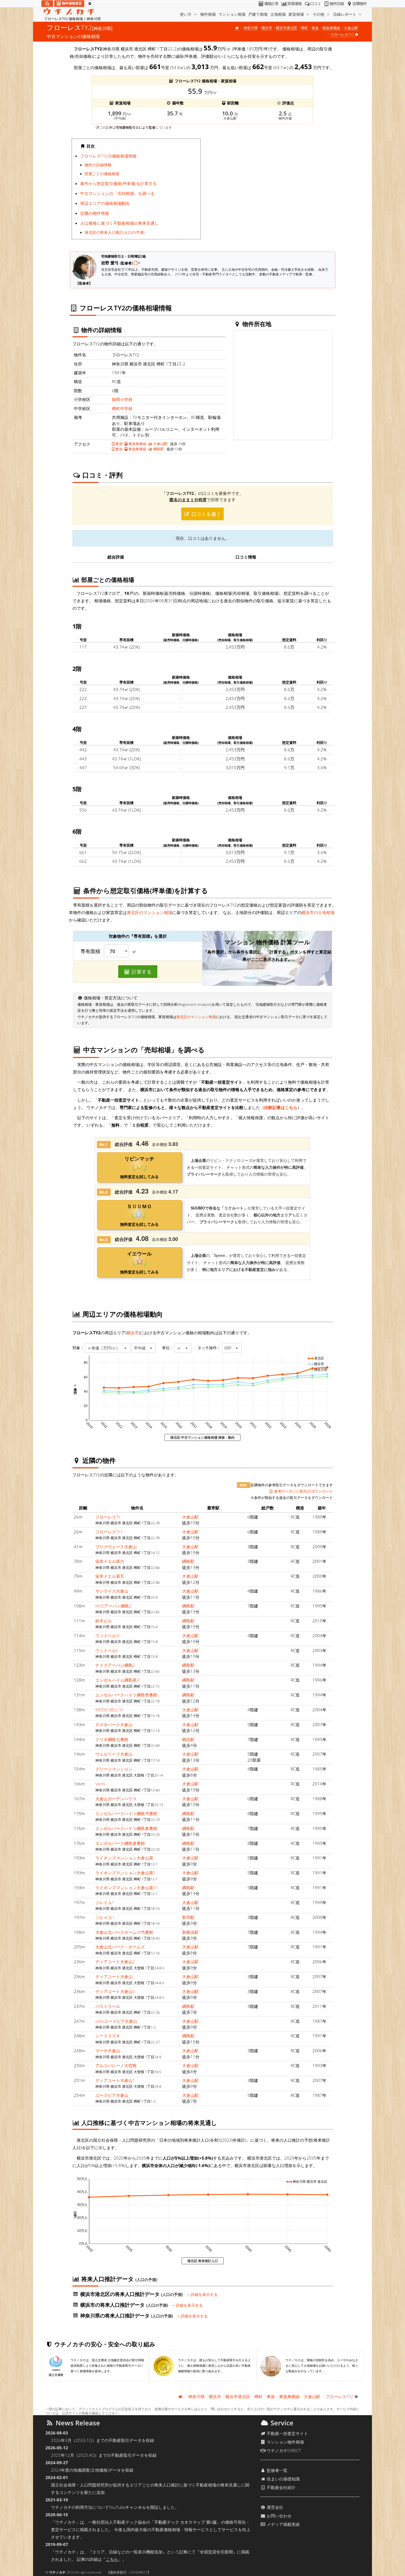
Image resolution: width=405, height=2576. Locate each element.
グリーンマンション (114, 1769)
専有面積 (90, 951)
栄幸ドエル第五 (110, 1576)
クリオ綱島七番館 (112, 1739)
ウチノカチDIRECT (283, 2450)
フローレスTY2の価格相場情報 (108, 156)
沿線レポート (345, 14)
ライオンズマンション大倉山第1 (125, 1873)
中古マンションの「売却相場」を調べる (117, 193)
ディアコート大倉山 (114, 1976)
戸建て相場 (258, 14)
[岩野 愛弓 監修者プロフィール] (137, 263)
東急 (315, 28)
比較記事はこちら (281, 1107)
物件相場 (208, 14)
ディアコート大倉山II (115, 1991)
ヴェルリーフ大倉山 (114, 1754)
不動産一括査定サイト (287, 2433)
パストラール (108, 2006)
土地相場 (278, 14)
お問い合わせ (279, 2516)
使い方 (186, 14)
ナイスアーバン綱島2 (115, 1665)
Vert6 (100, 1784)
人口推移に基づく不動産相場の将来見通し (119, 223)
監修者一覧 (276, 2470)
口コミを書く (206, 514)
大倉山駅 (351, 28)
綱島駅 (158, 449)
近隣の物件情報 (95, 213)
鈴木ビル (104, 1621)
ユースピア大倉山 (112, 2095)
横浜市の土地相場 (318, 912)
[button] (108, 1348)
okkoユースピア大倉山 (116, 2021)
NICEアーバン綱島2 (113, 1606)
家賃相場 (297, 14)
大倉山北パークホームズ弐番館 (124, 1932)
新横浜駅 (190, 1932)
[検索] (47, 4)
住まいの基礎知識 (283, 2479)
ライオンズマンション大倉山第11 (127, 1888)
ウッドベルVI (107, 1636)
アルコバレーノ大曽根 (116, 2065)
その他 (319, 14)
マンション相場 (232, 14)
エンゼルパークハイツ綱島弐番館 (126, 1813)
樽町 (304, 28)
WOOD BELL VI (109, 1710)
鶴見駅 (188, 1739)
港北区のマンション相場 (149, 912)
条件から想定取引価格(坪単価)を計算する (118, 183)
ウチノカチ (57, 2572)
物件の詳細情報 (98, 165)
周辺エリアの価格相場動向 (105, 203)
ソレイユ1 (105, 1902)
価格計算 (271, 4)
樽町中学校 (122, 408)
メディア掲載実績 (283, 2524)
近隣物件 (360, 4)
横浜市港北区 (287, 28)
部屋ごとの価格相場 (102, 174)
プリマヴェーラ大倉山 (116, 1547)
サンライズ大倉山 (112, 1591)
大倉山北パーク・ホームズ (120, 1947)
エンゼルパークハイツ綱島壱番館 (126, 1695)
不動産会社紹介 (281, 2487)
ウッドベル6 (107, 1650)
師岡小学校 (122, 399)
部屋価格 (295, 4)
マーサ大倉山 (108, 2051)
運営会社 (274, 2507)
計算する (141, 972)
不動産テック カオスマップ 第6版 (186, 2522)
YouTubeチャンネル (127, 2507)
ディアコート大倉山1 (115, 2080)
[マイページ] (90, 4)
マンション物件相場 (285, 2442)
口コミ (316, 4)
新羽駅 (188, 1917)
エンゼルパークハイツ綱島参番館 (126, 1828)
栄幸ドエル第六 (110, 1561)
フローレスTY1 (109, 1532)
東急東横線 (331, 28)
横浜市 (267, 28)
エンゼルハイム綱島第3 (117, 1680)
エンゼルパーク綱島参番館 (120, 1843)
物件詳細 (337, 4)
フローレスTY (108, 1517)
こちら (112, 2559)
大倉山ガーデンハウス (116, 1799)
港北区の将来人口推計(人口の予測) (115, 232)
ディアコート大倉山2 (115, 1962)
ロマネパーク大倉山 (114, 1724)
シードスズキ (108, 2036)
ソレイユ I (105, 1917)
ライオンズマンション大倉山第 (124, 1858)
